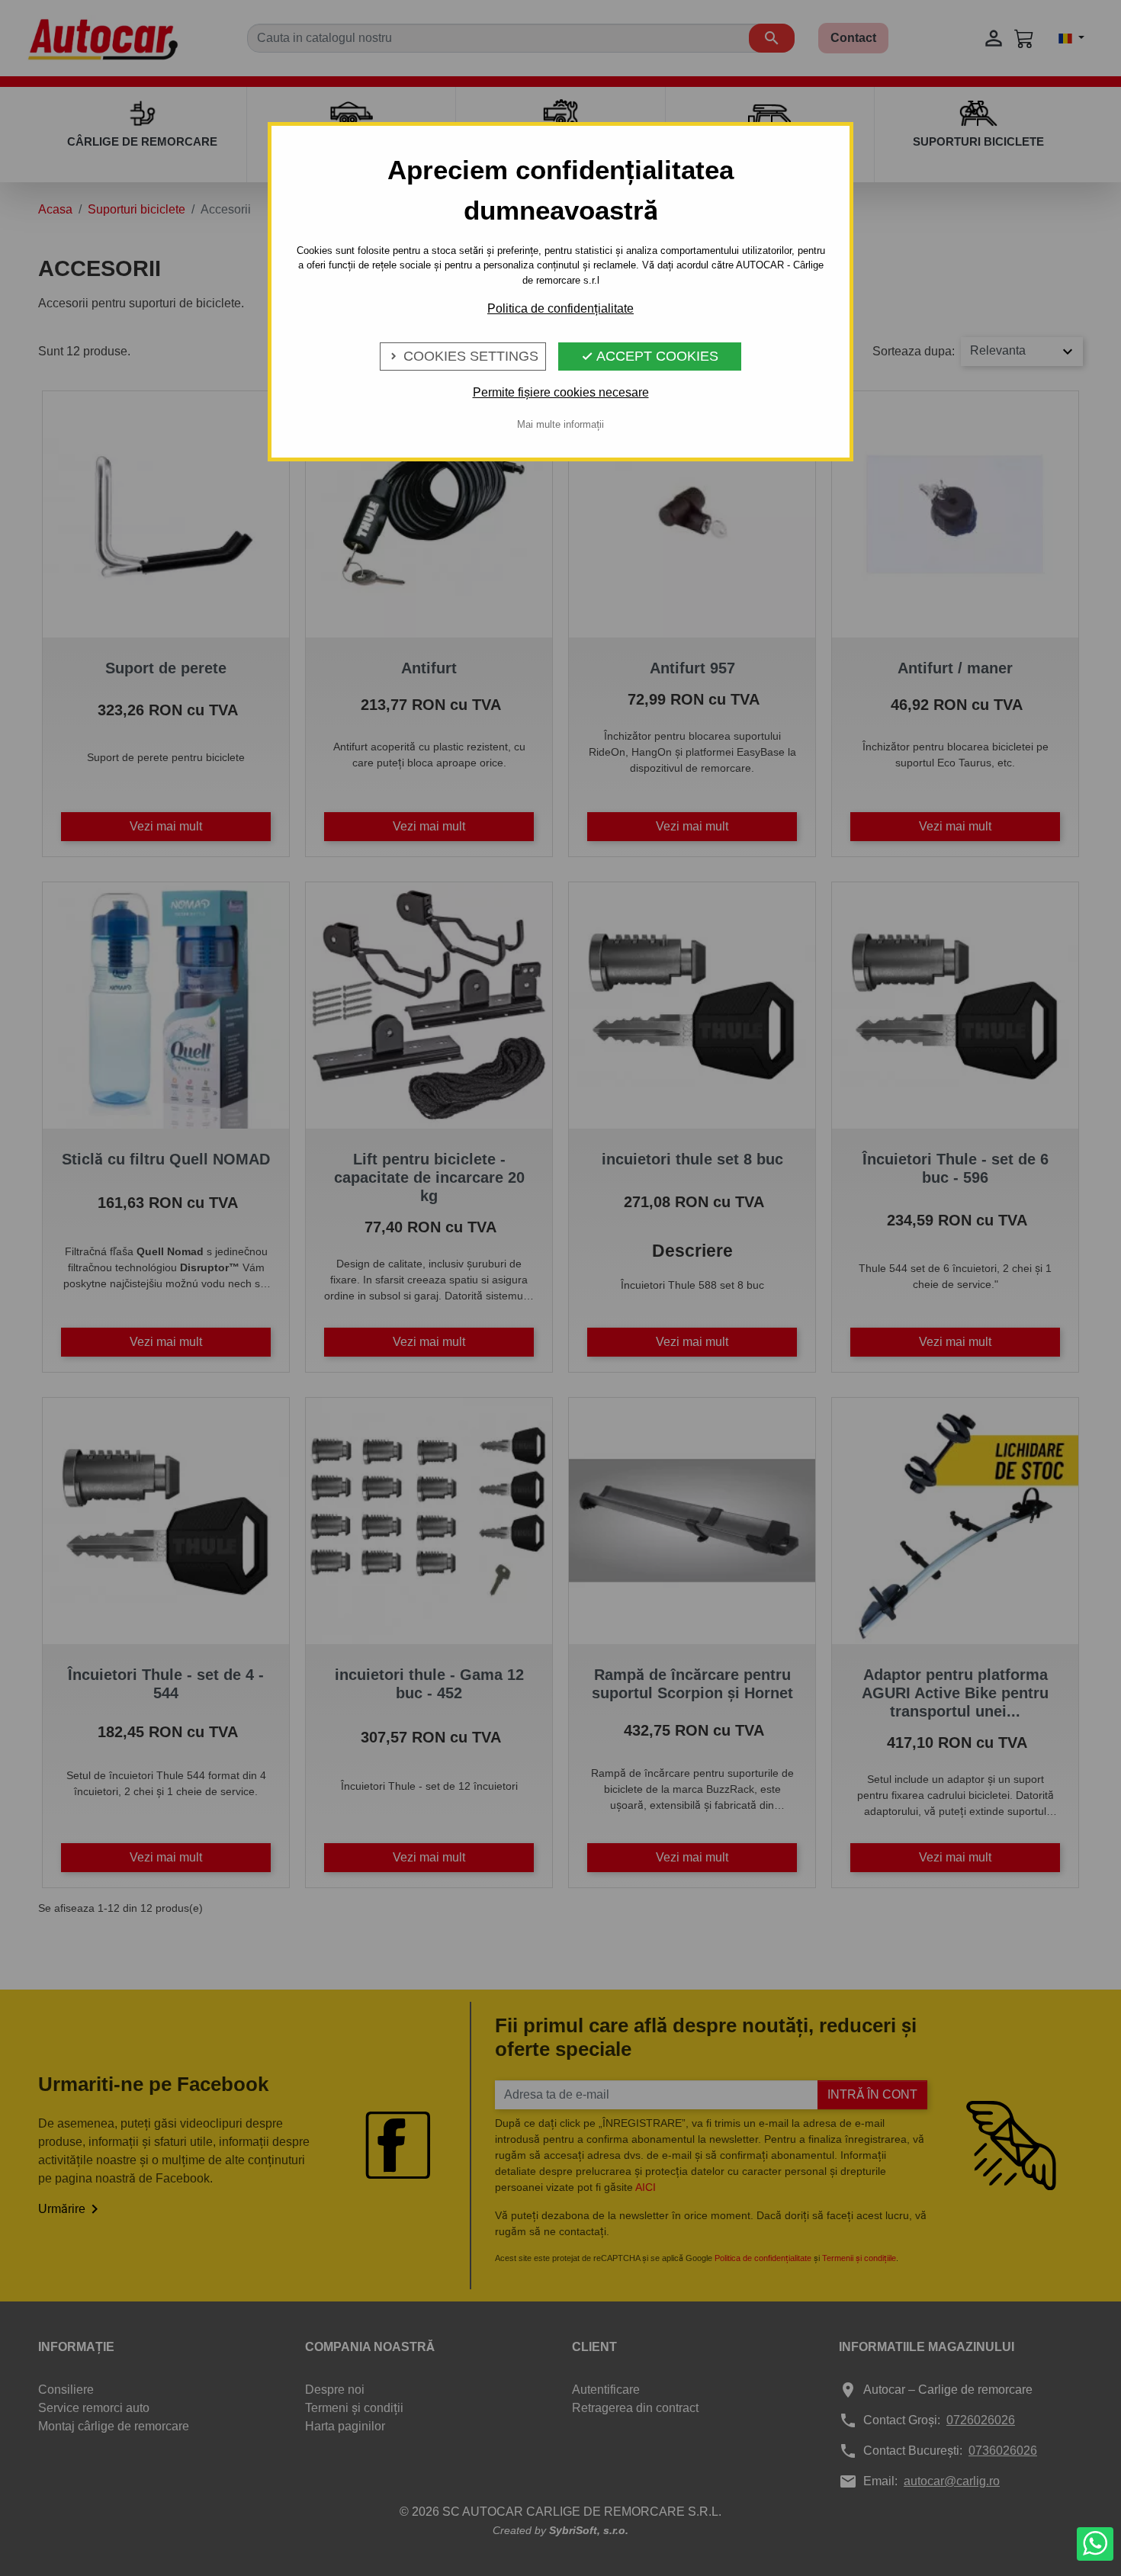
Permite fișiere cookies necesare (561, 392)
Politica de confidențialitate (560, 308)
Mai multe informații (560, 424)
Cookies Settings (463, 356)
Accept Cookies (650, 356)
